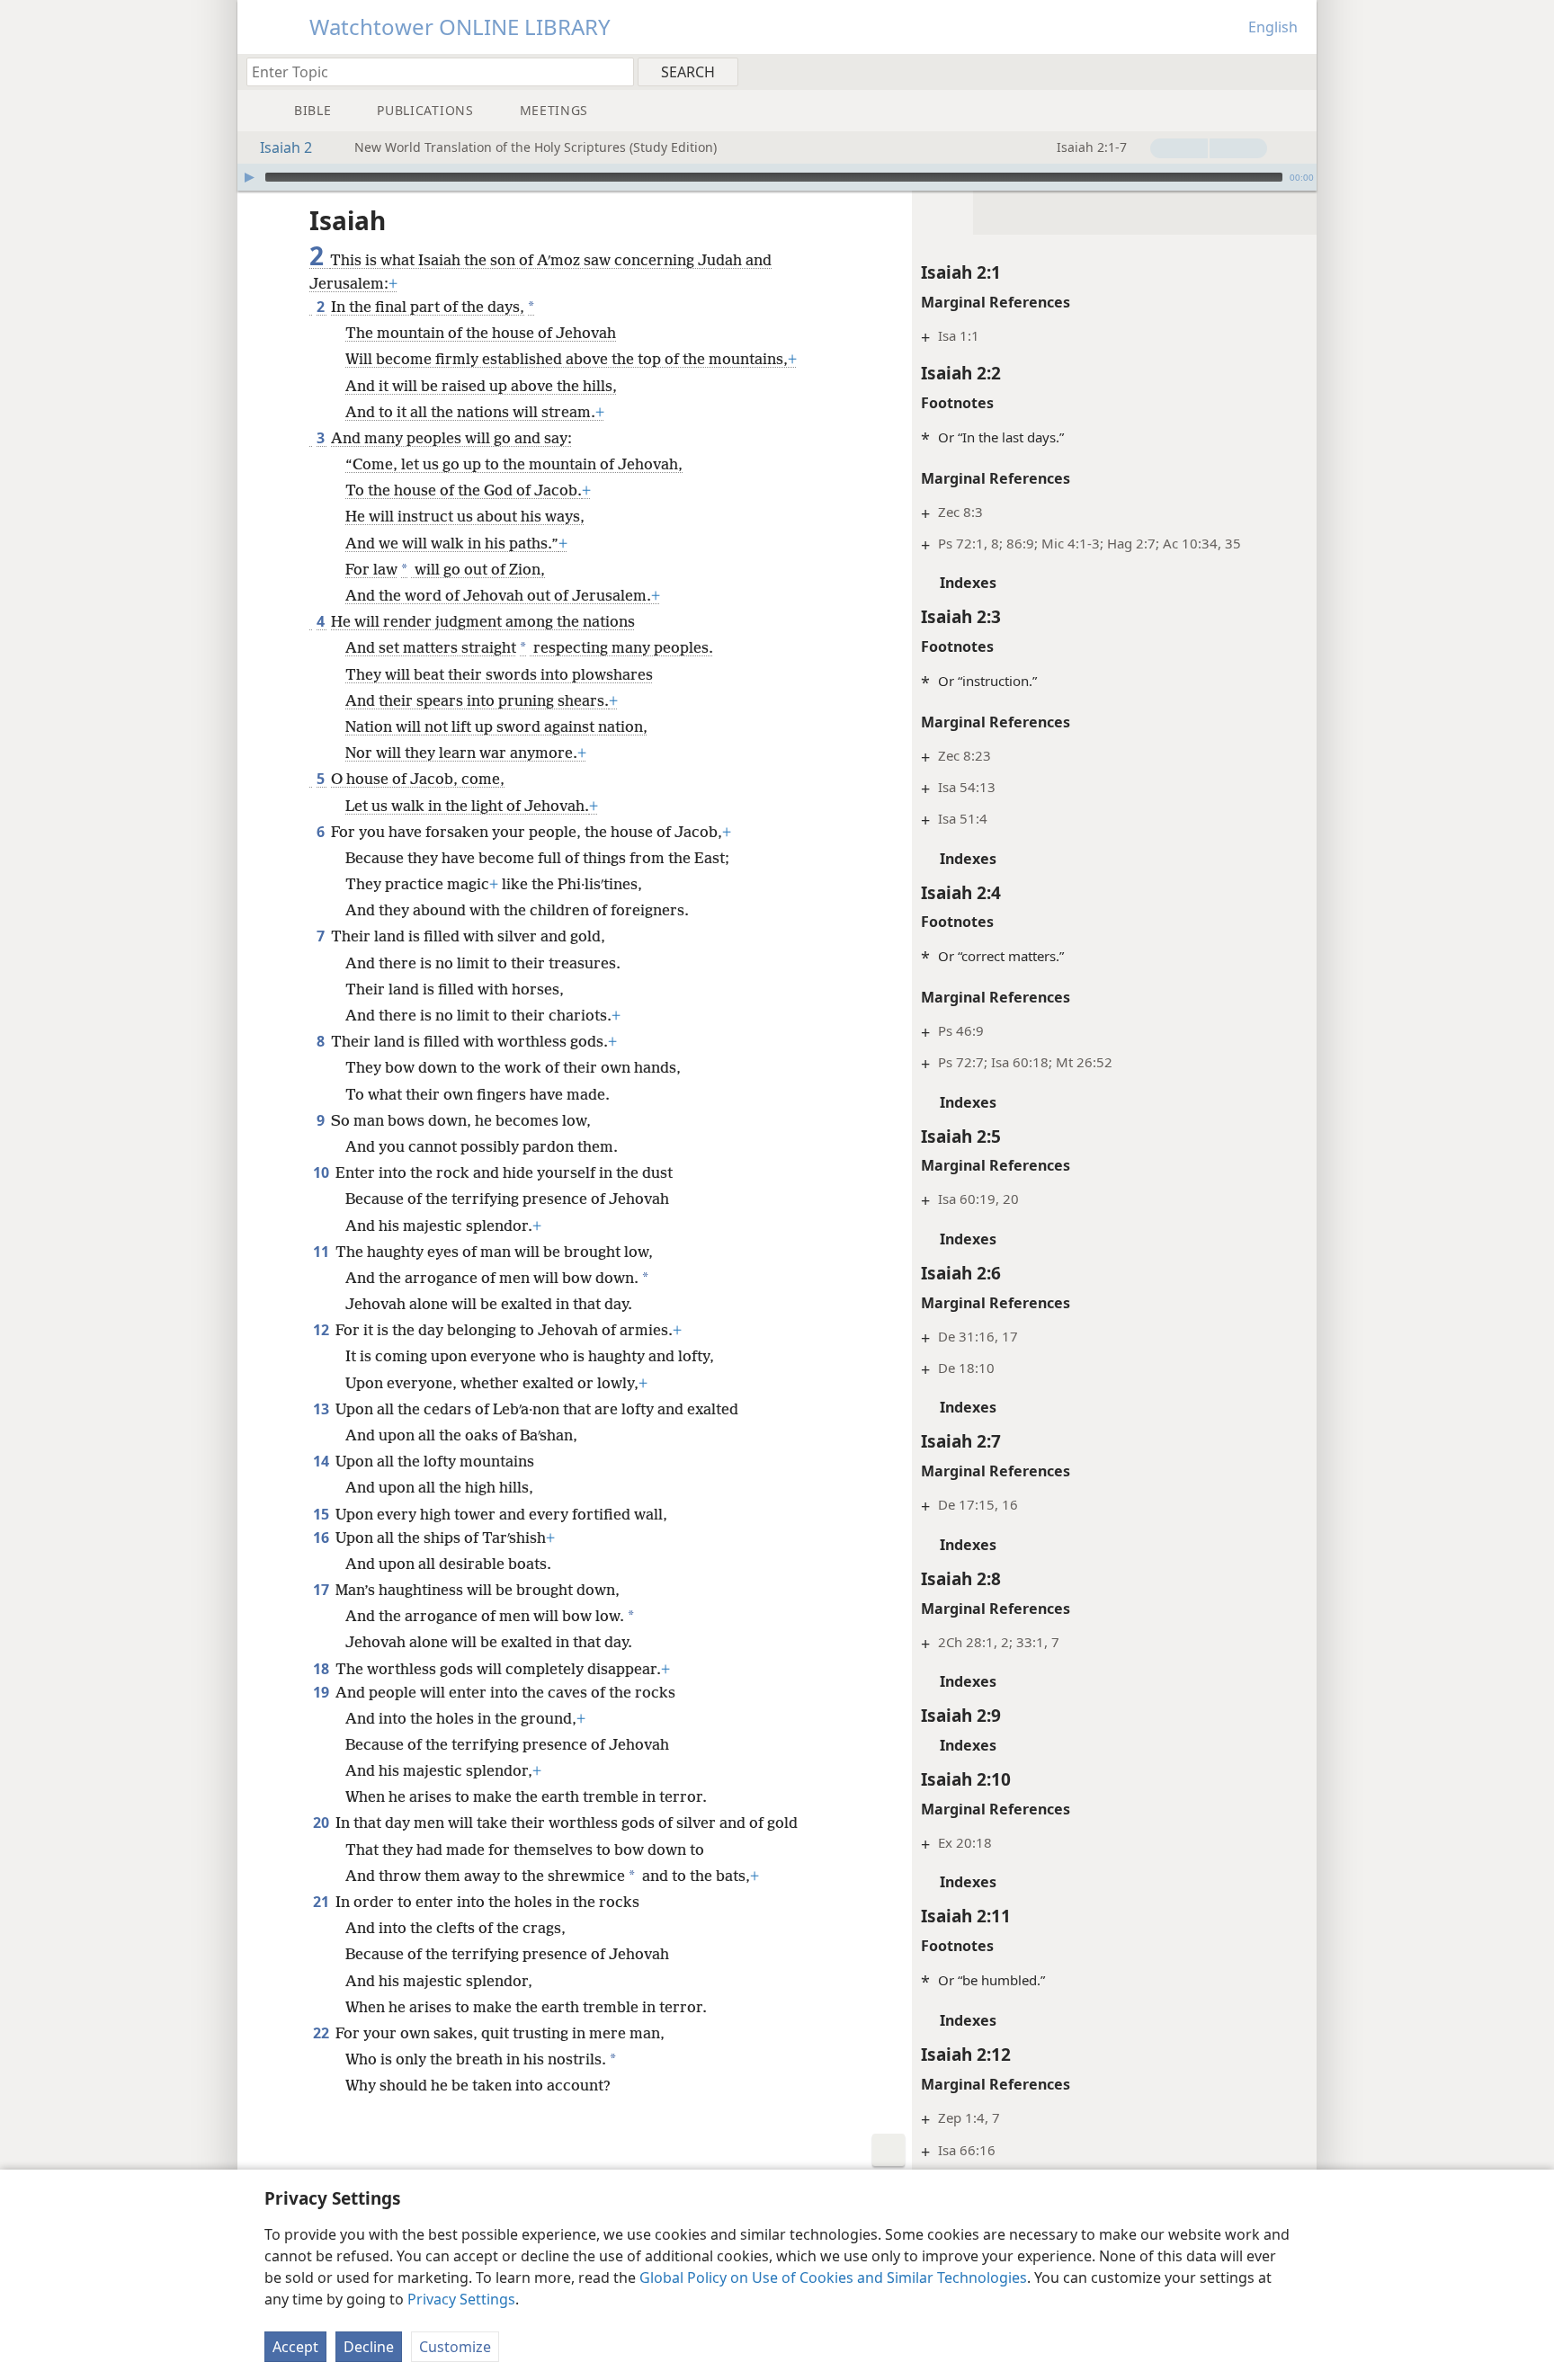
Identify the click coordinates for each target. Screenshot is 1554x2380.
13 (322, 1409)
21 (322, 1902)
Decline (369, 2347)
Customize (455, 2347)
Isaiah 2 (286, 147)
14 (322, 1461)
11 (322, 1252)
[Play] (249, 177)
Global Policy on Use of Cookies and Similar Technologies (833, 2277)
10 (322, 1172)
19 (322, 1692)
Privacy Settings (461, 2299)
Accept (295, 2347)
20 (322, 1823)
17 (322, 1590)
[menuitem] (1296, 71)
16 (322, 1538)
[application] (777, 177)
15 (322, 1514)
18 (322, 1669)
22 (322, 2033)
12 (322, 1330)
